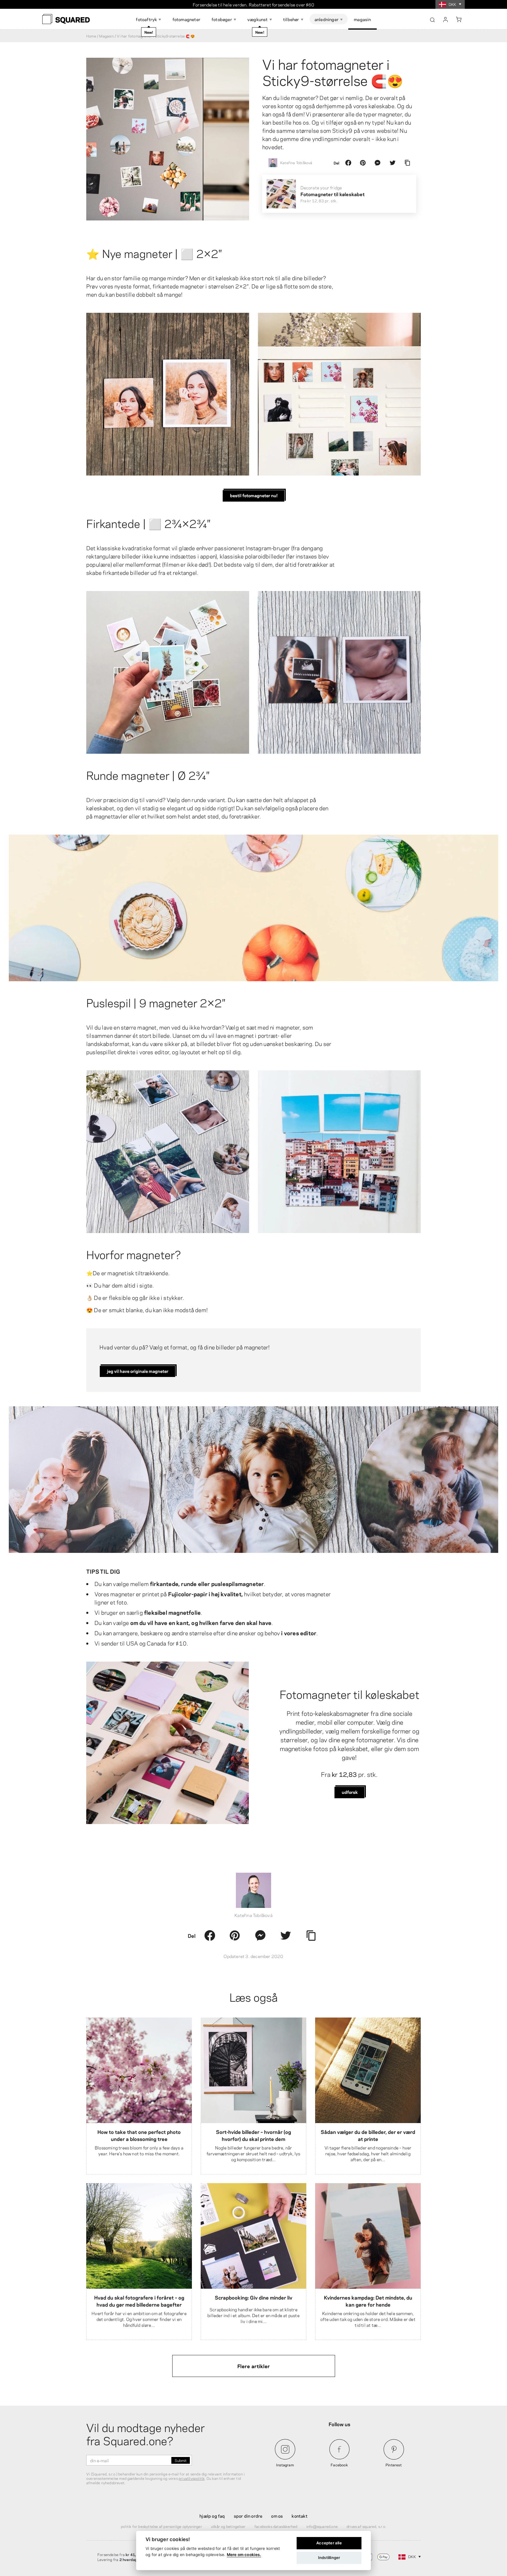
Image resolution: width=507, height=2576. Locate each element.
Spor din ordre (248, 2516)
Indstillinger (329, 2558)
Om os (277, 2516)
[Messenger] (378, 163)
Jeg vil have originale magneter (138, 1371)
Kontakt (299, 2516)
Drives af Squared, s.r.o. (366, 2526)
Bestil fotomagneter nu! (254, 495)
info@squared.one (322, 2526)
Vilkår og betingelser (228, 2526)
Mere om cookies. (244, 2555)
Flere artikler (254, 2366)
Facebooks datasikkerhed (276, 2526)
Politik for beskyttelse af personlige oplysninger (162, 2526)
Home (91, 36)
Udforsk (350, 1792)
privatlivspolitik (192, 2478)
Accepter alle (329, 2543)
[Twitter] (393, 163)
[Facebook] (348, 163)
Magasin (106, 36)
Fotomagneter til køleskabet (349, 1694)
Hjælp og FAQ (212, 2516)
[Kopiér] (407, 163)
